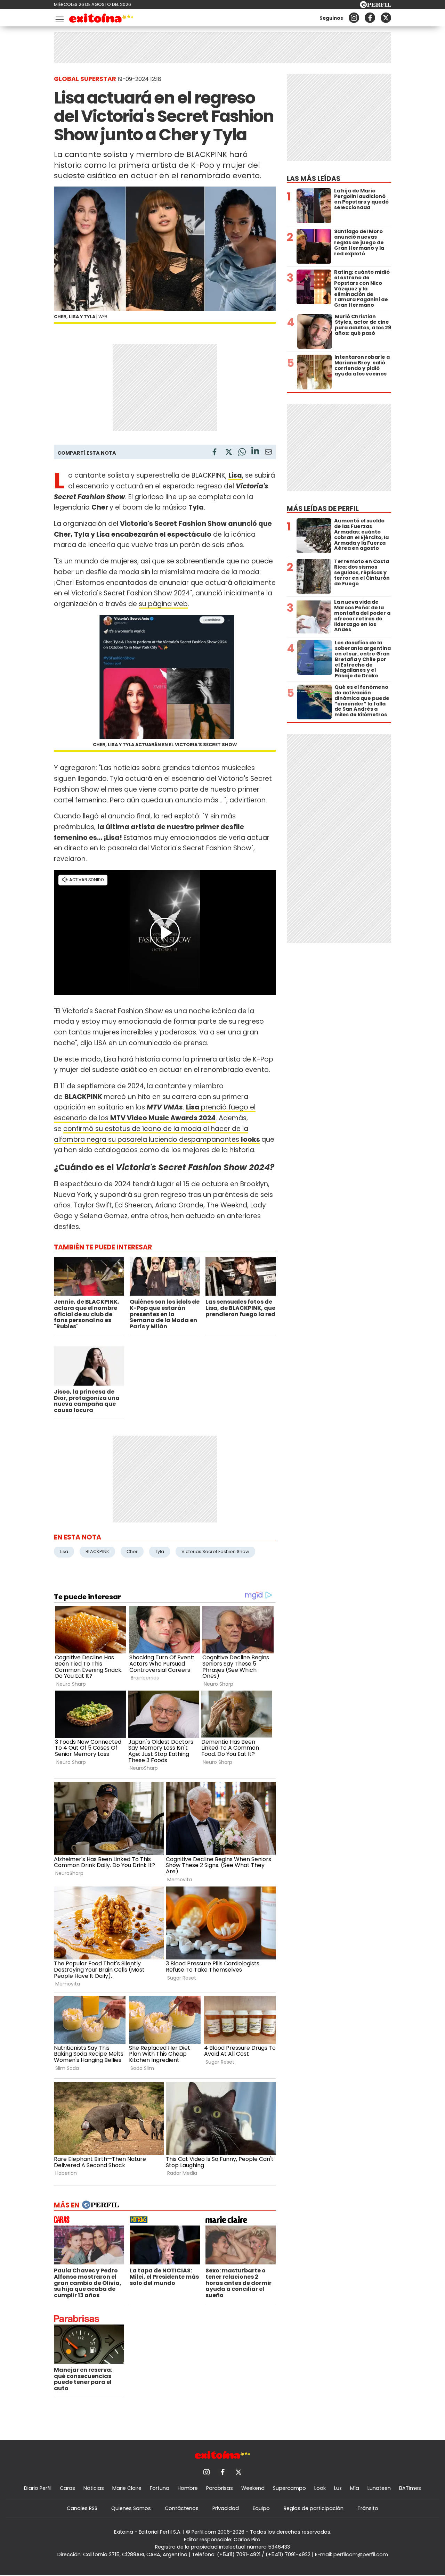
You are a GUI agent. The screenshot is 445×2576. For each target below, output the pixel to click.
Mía (355, 2488)
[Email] (268, 453)
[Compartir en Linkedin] (255, 452)
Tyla (160, 1551)
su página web (163, 604)
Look (320, 2488)
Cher (132, 1551)
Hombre (188, 2488)
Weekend (253, 2488)
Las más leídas (314, 179)
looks (250, 1140)
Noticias (94, 2488)
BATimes (410, 2488)
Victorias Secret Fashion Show (215, 1551)
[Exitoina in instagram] (354, 18)
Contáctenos (182, 2508)
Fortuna (160, 2488)
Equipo (261, 2508)
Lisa (64, 1551)
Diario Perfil (38, 2488)
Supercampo (289, 2488)
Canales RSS (82, 2508)
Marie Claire (127, 2488)
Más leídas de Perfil (323, 509)
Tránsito (368, 2508)
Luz (338, 2488)
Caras (67, 2488)
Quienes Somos (131, 2508)
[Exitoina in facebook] (370, 18)
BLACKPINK (97, 1551)
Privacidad (226, 2508)
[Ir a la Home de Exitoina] (101, 19)
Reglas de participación (314, 2508)
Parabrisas (220, 2488)
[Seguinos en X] (386, 18)
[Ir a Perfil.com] (375, 6)
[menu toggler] (59, 18)
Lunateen (379, 2488)
